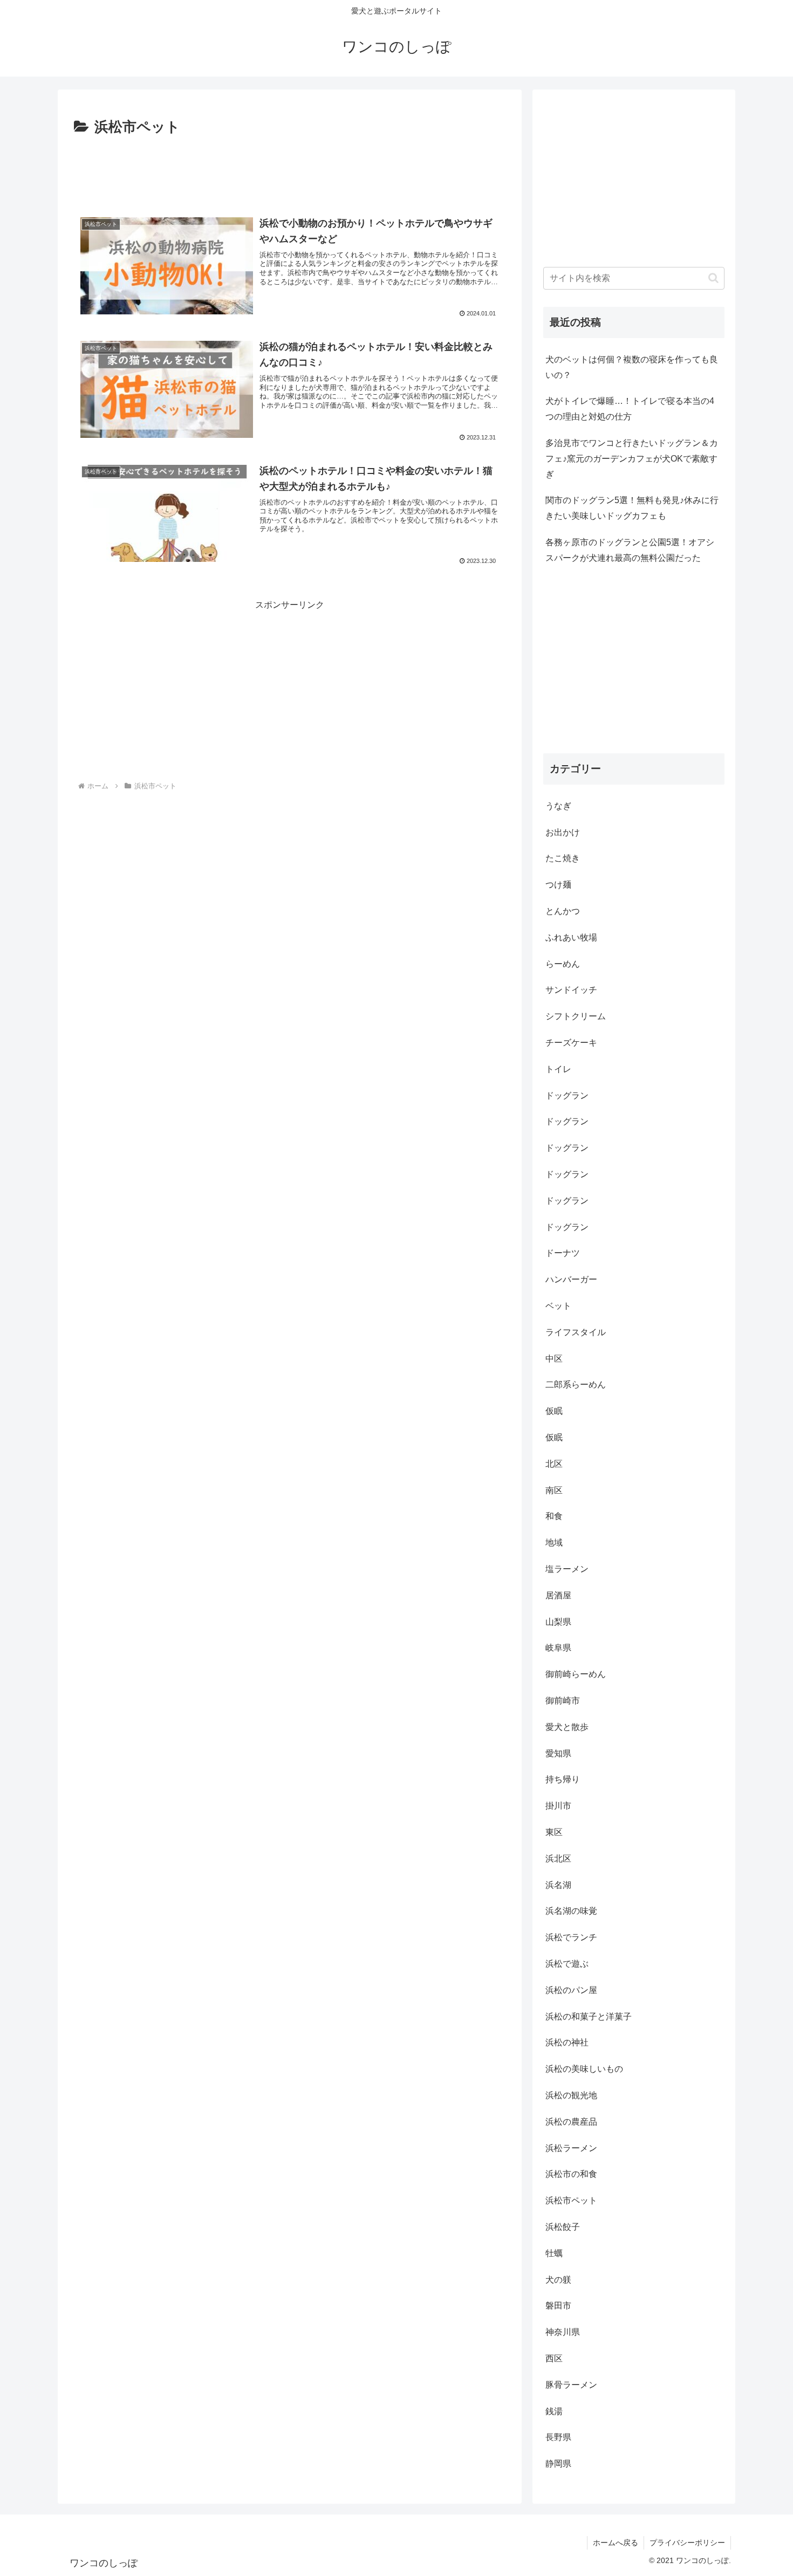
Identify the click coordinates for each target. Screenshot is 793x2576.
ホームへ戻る (616, 2543)
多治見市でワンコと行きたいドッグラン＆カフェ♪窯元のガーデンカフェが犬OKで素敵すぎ (632, 459)
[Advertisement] (290, 169)
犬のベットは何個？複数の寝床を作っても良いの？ (632, 367)
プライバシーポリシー (687, 2543)
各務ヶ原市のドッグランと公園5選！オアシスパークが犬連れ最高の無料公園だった (630, 550)
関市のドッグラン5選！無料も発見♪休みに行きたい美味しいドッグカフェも (632, 508)
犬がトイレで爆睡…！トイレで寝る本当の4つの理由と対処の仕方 (630, 409)
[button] (713, 278)
